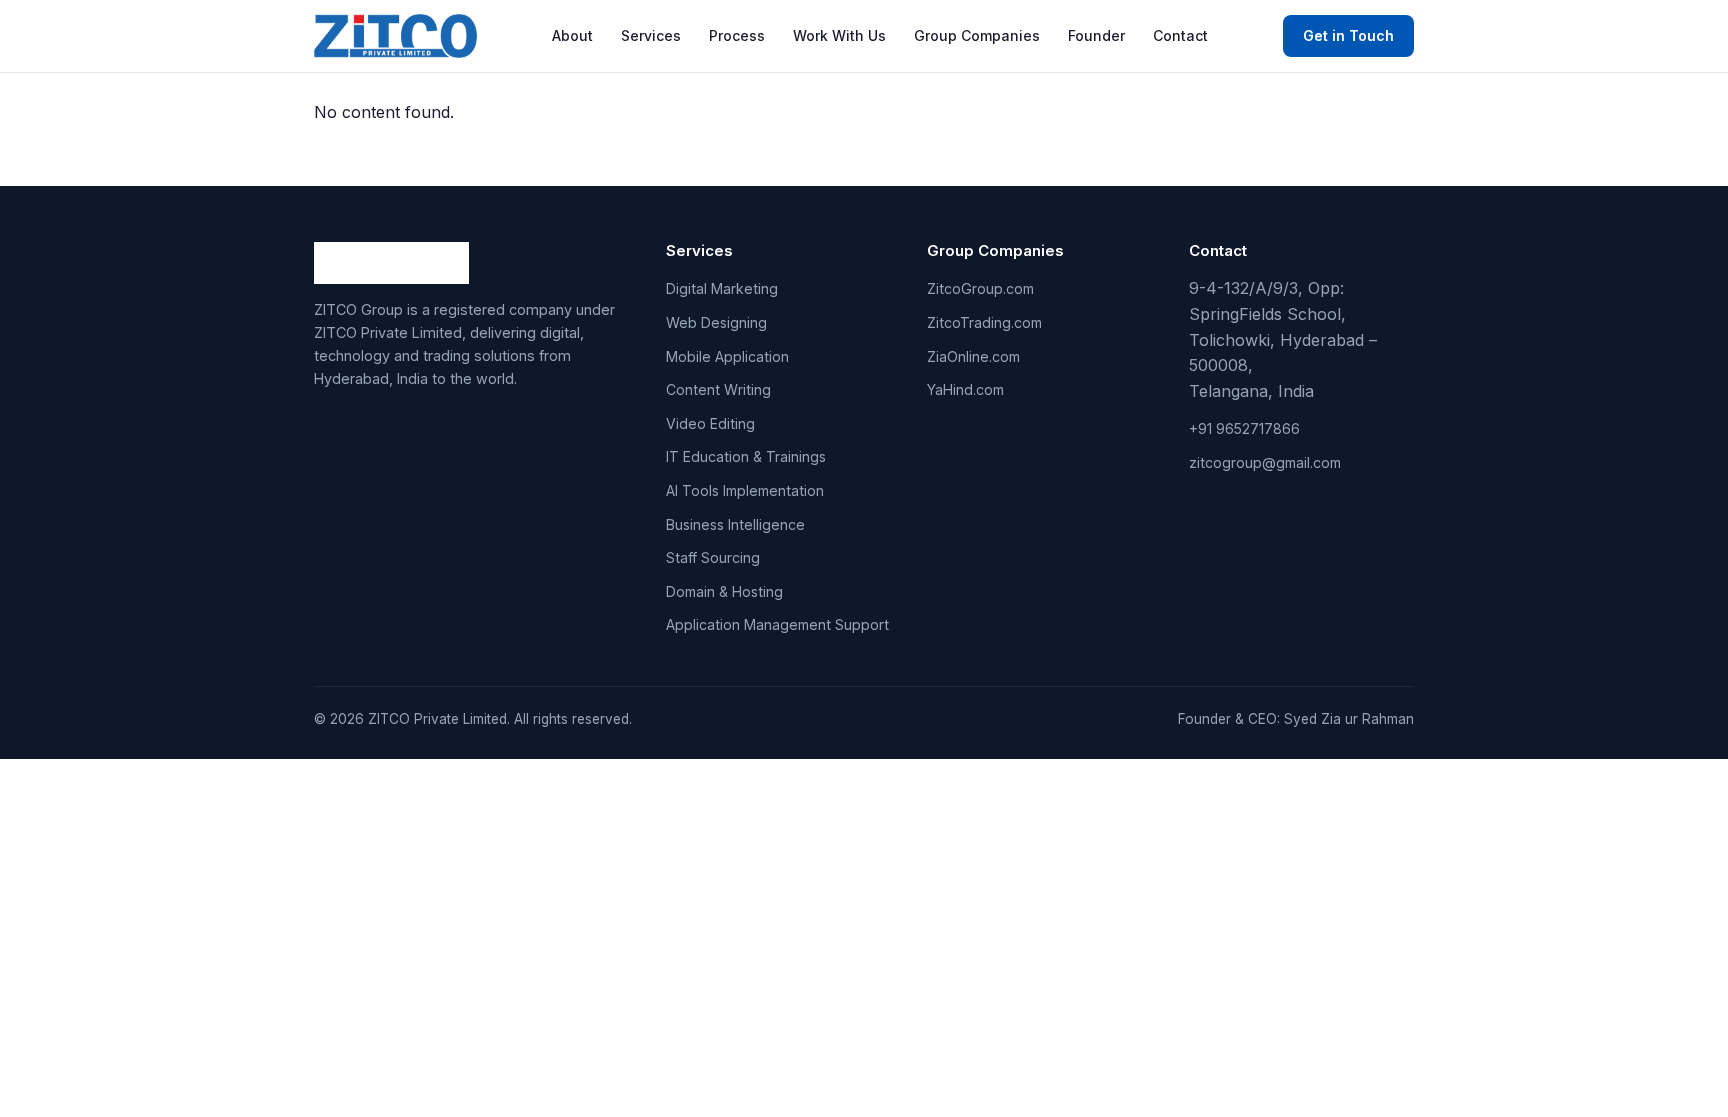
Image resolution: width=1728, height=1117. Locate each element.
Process (737, 35)
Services (651, 35)
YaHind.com (965, 389)
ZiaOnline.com (973, 356)
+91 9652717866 (1244, 428)
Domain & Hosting (724, 591)
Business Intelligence (735, 524)
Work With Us (839, 35)
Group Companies (977, 35)
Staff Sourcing (713, 557)
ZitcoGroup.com (980, 288)
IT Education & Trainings (746, 456)
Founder (1096, 35)
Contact (1180, 35)
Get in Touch (1348, 35)
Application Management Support (777, 624)
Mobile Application (727, 356)
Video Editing (710, 423)
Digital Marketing (722, 288)
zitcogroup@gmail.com (1265, 462)
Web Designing (716, 322)
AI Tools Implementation (745, 490)
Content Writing (718, 389)
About (572, 35)
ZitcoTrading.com (984, 322)
